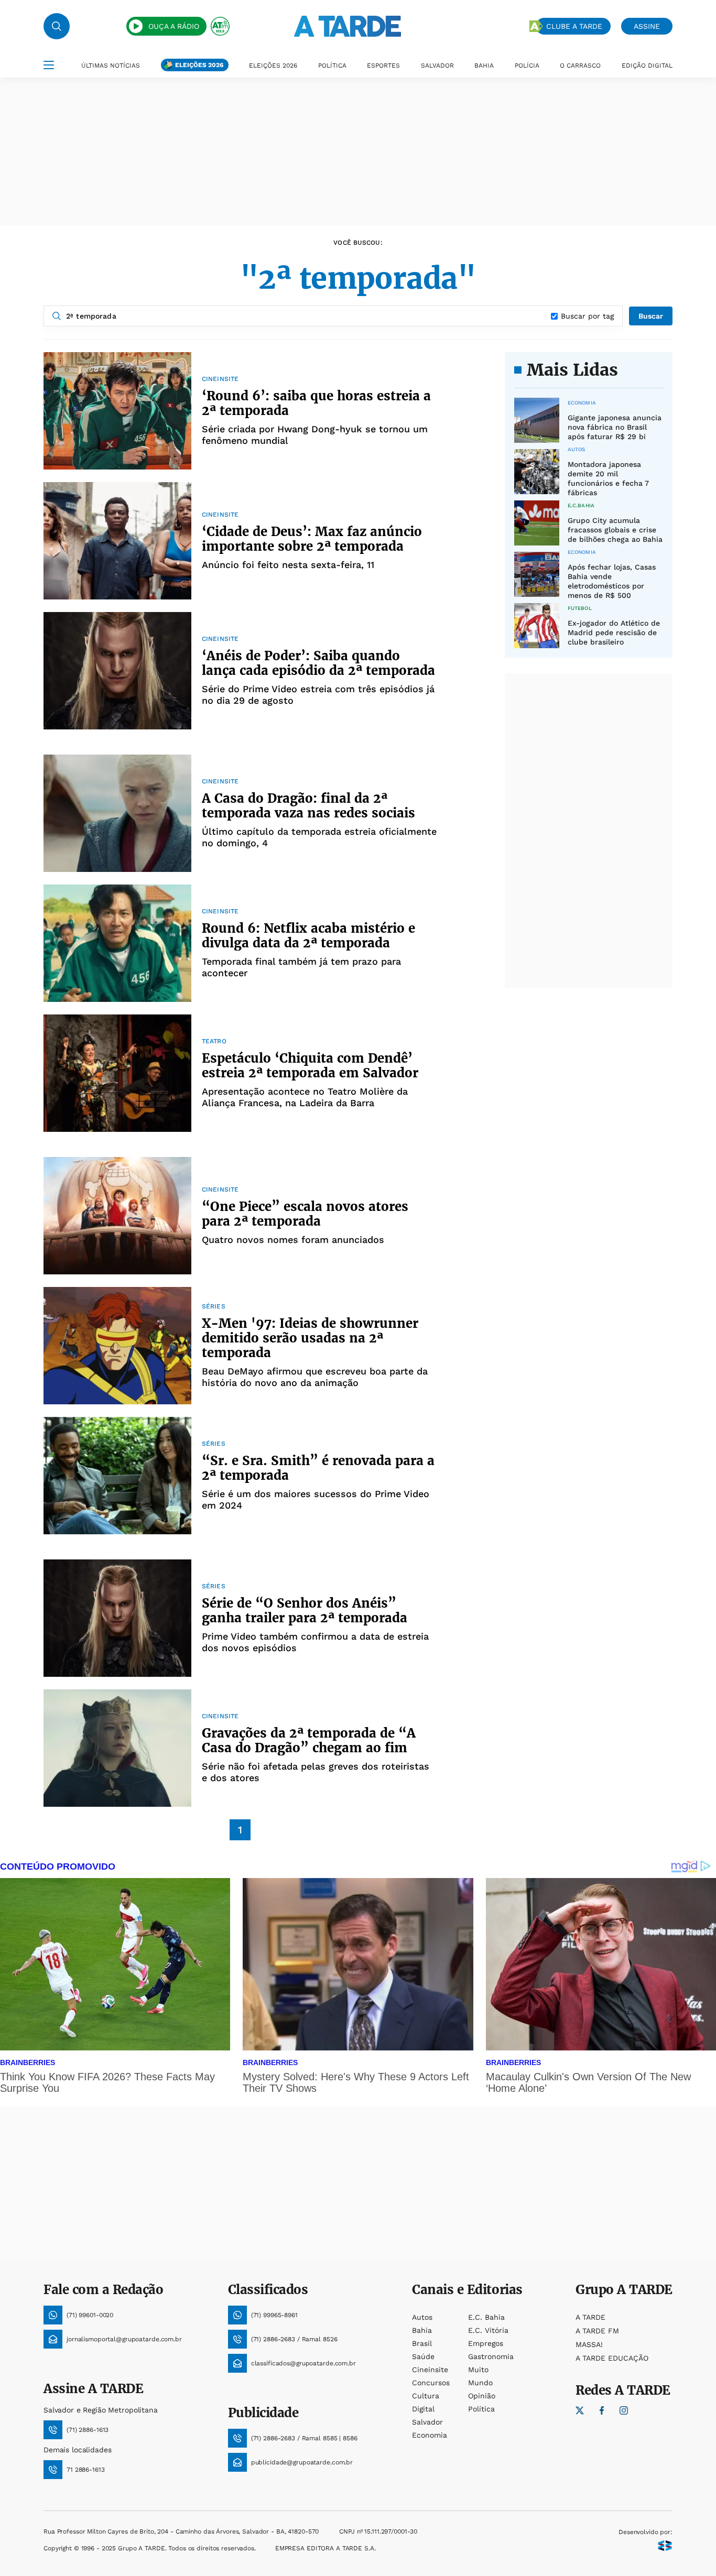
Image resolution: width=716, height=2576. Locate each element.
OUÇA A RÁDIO (174, 26)
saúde (423, 2356)
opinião (482, 2396)
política (481, 2409)
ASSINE (647, 26)
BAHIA (484, 66)
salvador (427, 2422)
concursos (431, 2383)
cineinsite (430, 2370)
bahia (422, 2330)
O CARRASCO (580, 66)
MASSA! (589, 2344)
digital (423, 2409)
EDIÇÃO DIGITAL (647, 66)
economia (430, 2435)
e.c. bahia (486, 2317)
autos (422, 2317)
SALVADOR (437, 66)
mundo (480, 2383)
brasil (422, 2343)
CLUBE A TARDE (574, 26)
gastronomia (491, 2356)
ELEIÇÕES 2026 (199, 65)
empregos (486, 2343)
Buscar (651, 316)
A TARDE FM (597, 2331)
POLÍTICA (332, 66)
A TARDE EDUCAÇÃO (612, 2358)
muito (478, 2370)
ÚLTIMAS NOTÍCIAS (111, 66)
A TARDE (590, 2317)
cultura (426, 2396)
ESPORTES (383, 66)
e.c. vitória (488, 2330)
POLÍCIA (527, 66)
